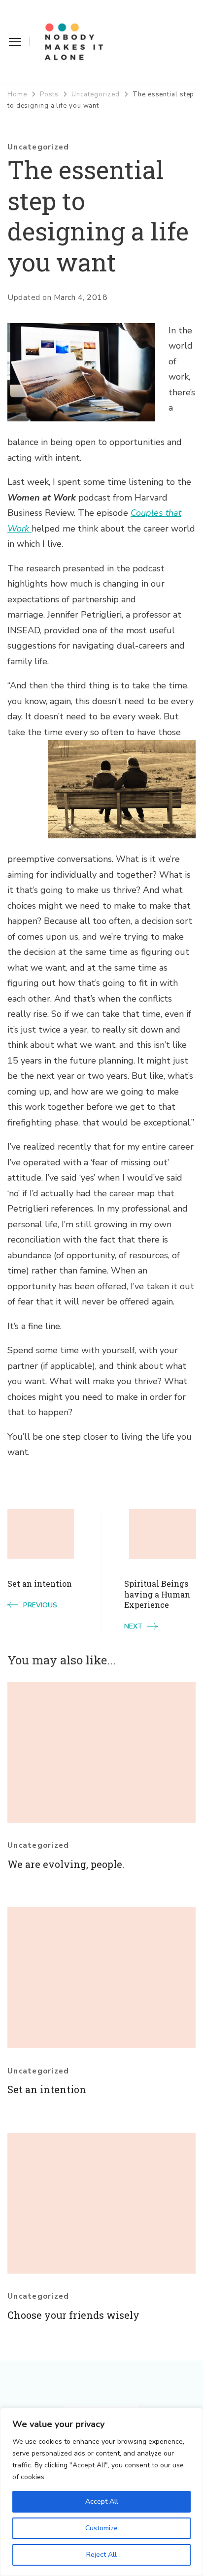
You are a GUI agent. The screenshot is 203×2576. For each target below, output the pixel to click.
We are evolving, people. (66, 1864)
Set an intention (47, 2089)
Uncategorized (38, 147)
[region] (101, 2492)
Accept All (102, 2502)
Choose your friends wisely (73, 2315)
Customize (101, 2528)
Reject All (101, 2555)
